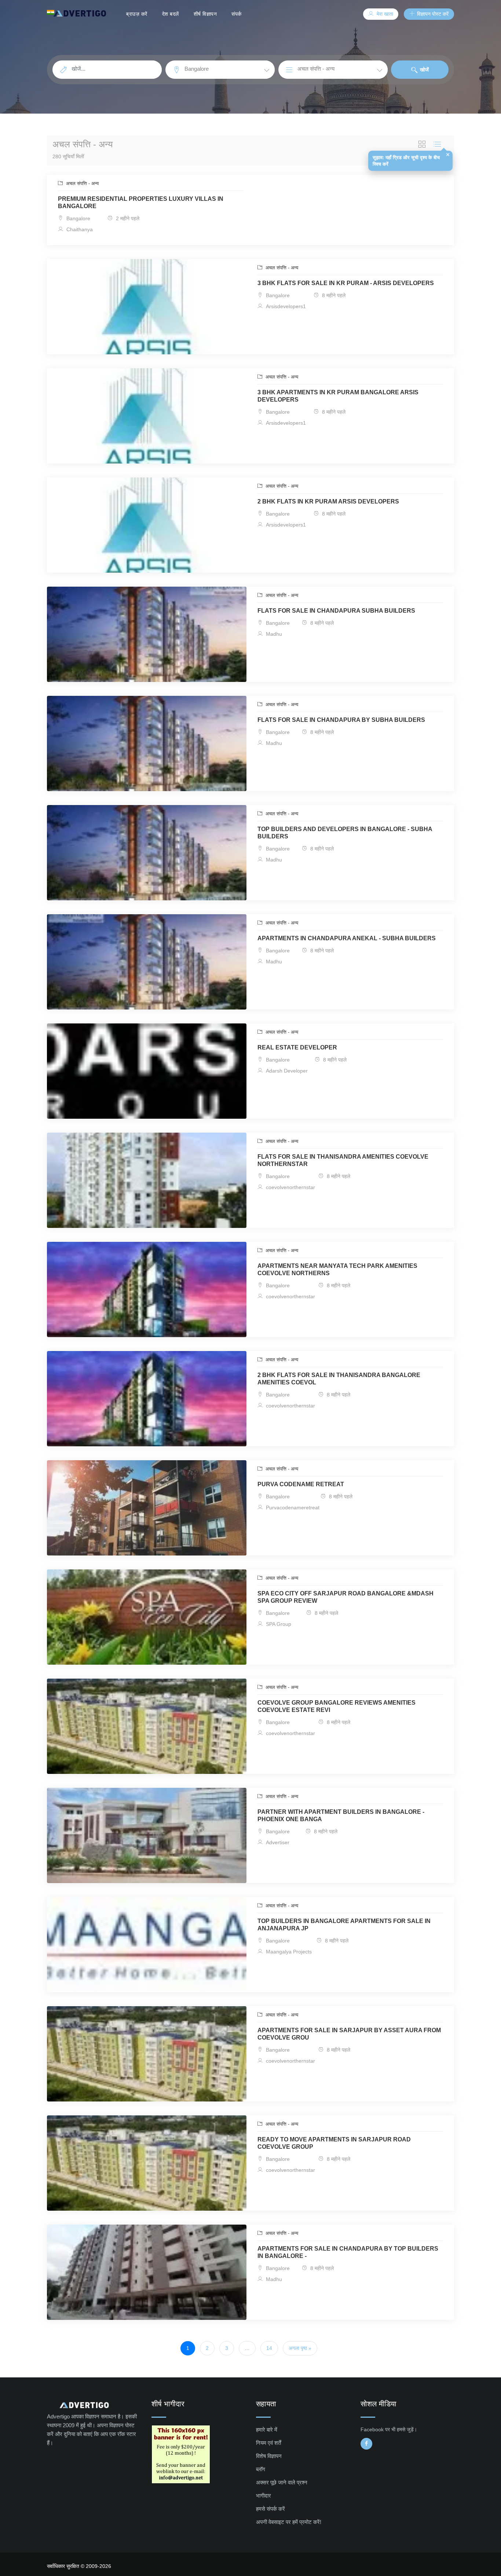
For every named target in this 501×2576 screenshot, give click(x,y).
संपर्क (237, 14)
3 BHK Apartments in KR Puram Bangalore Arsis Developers (338, 396)
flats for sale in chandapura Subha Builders (336, 611)
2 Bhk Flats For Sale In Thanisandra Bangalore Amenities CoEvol (339, 1379)
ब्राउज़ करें (137, 14)
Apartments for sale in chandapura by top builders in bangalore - (348, 2252)
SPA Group (278, 1624)
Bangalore (78, 218)
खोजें (424, 70)
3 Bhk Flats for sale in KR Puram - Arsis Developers (346, 283)
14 (269, 2348)
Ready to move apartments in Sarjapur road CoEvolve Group (334, 2143)
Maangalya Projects (288, 1952)
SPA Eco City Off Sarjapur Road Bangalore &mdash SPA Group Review (345, 1597)
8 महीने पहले (333, 295)
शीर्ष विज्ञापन (205, 14)
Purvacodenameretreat (292, 1507)
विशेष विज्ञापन (269, 2456)
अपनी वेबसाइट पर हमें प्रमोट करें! (289, 2522)
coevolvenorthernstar (290, 1187)
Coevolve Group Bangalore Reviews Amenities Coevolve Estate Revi (337, 1706)
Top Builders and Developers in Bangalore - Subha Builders (345, 833)
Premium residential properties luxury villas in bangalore (141, 202)
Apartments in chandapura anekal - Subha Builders (347, 938)
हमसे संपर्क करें (270, 2509)
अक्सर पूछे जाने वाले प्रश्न (282, 2482)
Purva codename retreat (301, 1484)
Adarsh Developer (286, 1071)
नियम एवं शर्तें (268, 2443)
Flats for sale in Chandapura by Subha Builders (341, 720)
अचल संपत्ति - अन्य (82, 183)
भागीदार (264, 2496)
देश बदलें (171, 14)
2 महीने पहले (127, 218)
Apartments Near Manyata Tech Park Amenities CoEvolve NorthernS (337, 1269)
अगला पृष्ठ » (300, 2348)
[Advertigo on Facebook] (366, 2444)
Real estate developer (297, 1047)
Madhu (273, 634)
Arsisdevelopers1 (285, 306)
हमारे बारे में (267, 2430)
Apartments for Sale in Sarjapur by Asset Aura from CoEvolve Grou (349, 2034)
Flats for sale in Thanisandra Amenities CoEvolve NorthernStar (343, 1160)
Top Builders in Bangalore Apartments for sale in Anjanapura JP (344, 1925)
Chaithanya (79, 229)
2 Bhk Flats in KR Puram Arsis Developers (328, 501)
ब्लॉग (261, 2469)
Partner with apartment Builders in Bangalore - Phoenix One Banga (341, 1815)
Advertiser (277, 1842)
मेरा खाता (384, 14)
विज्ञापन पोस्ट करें (432, 14)
